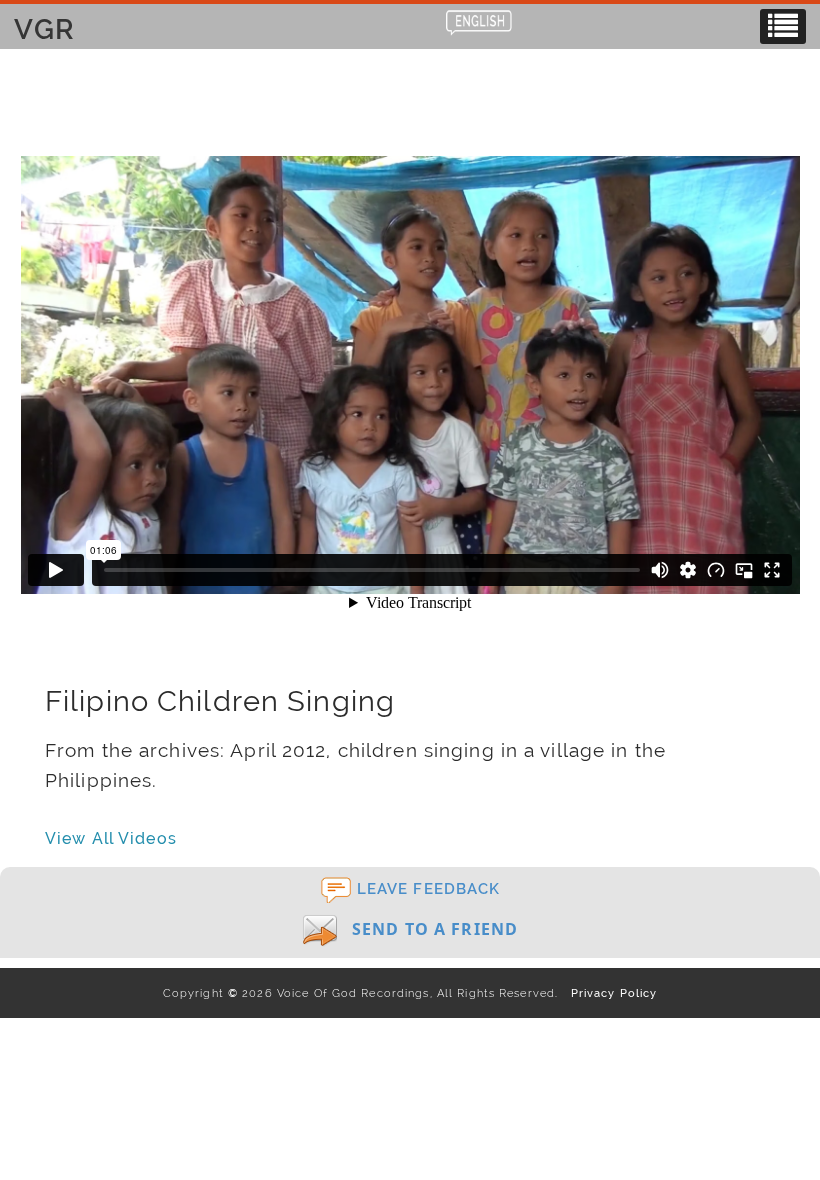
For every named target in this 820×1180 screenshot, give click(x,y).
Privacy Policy (609, 993)
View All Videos (111, 838)
